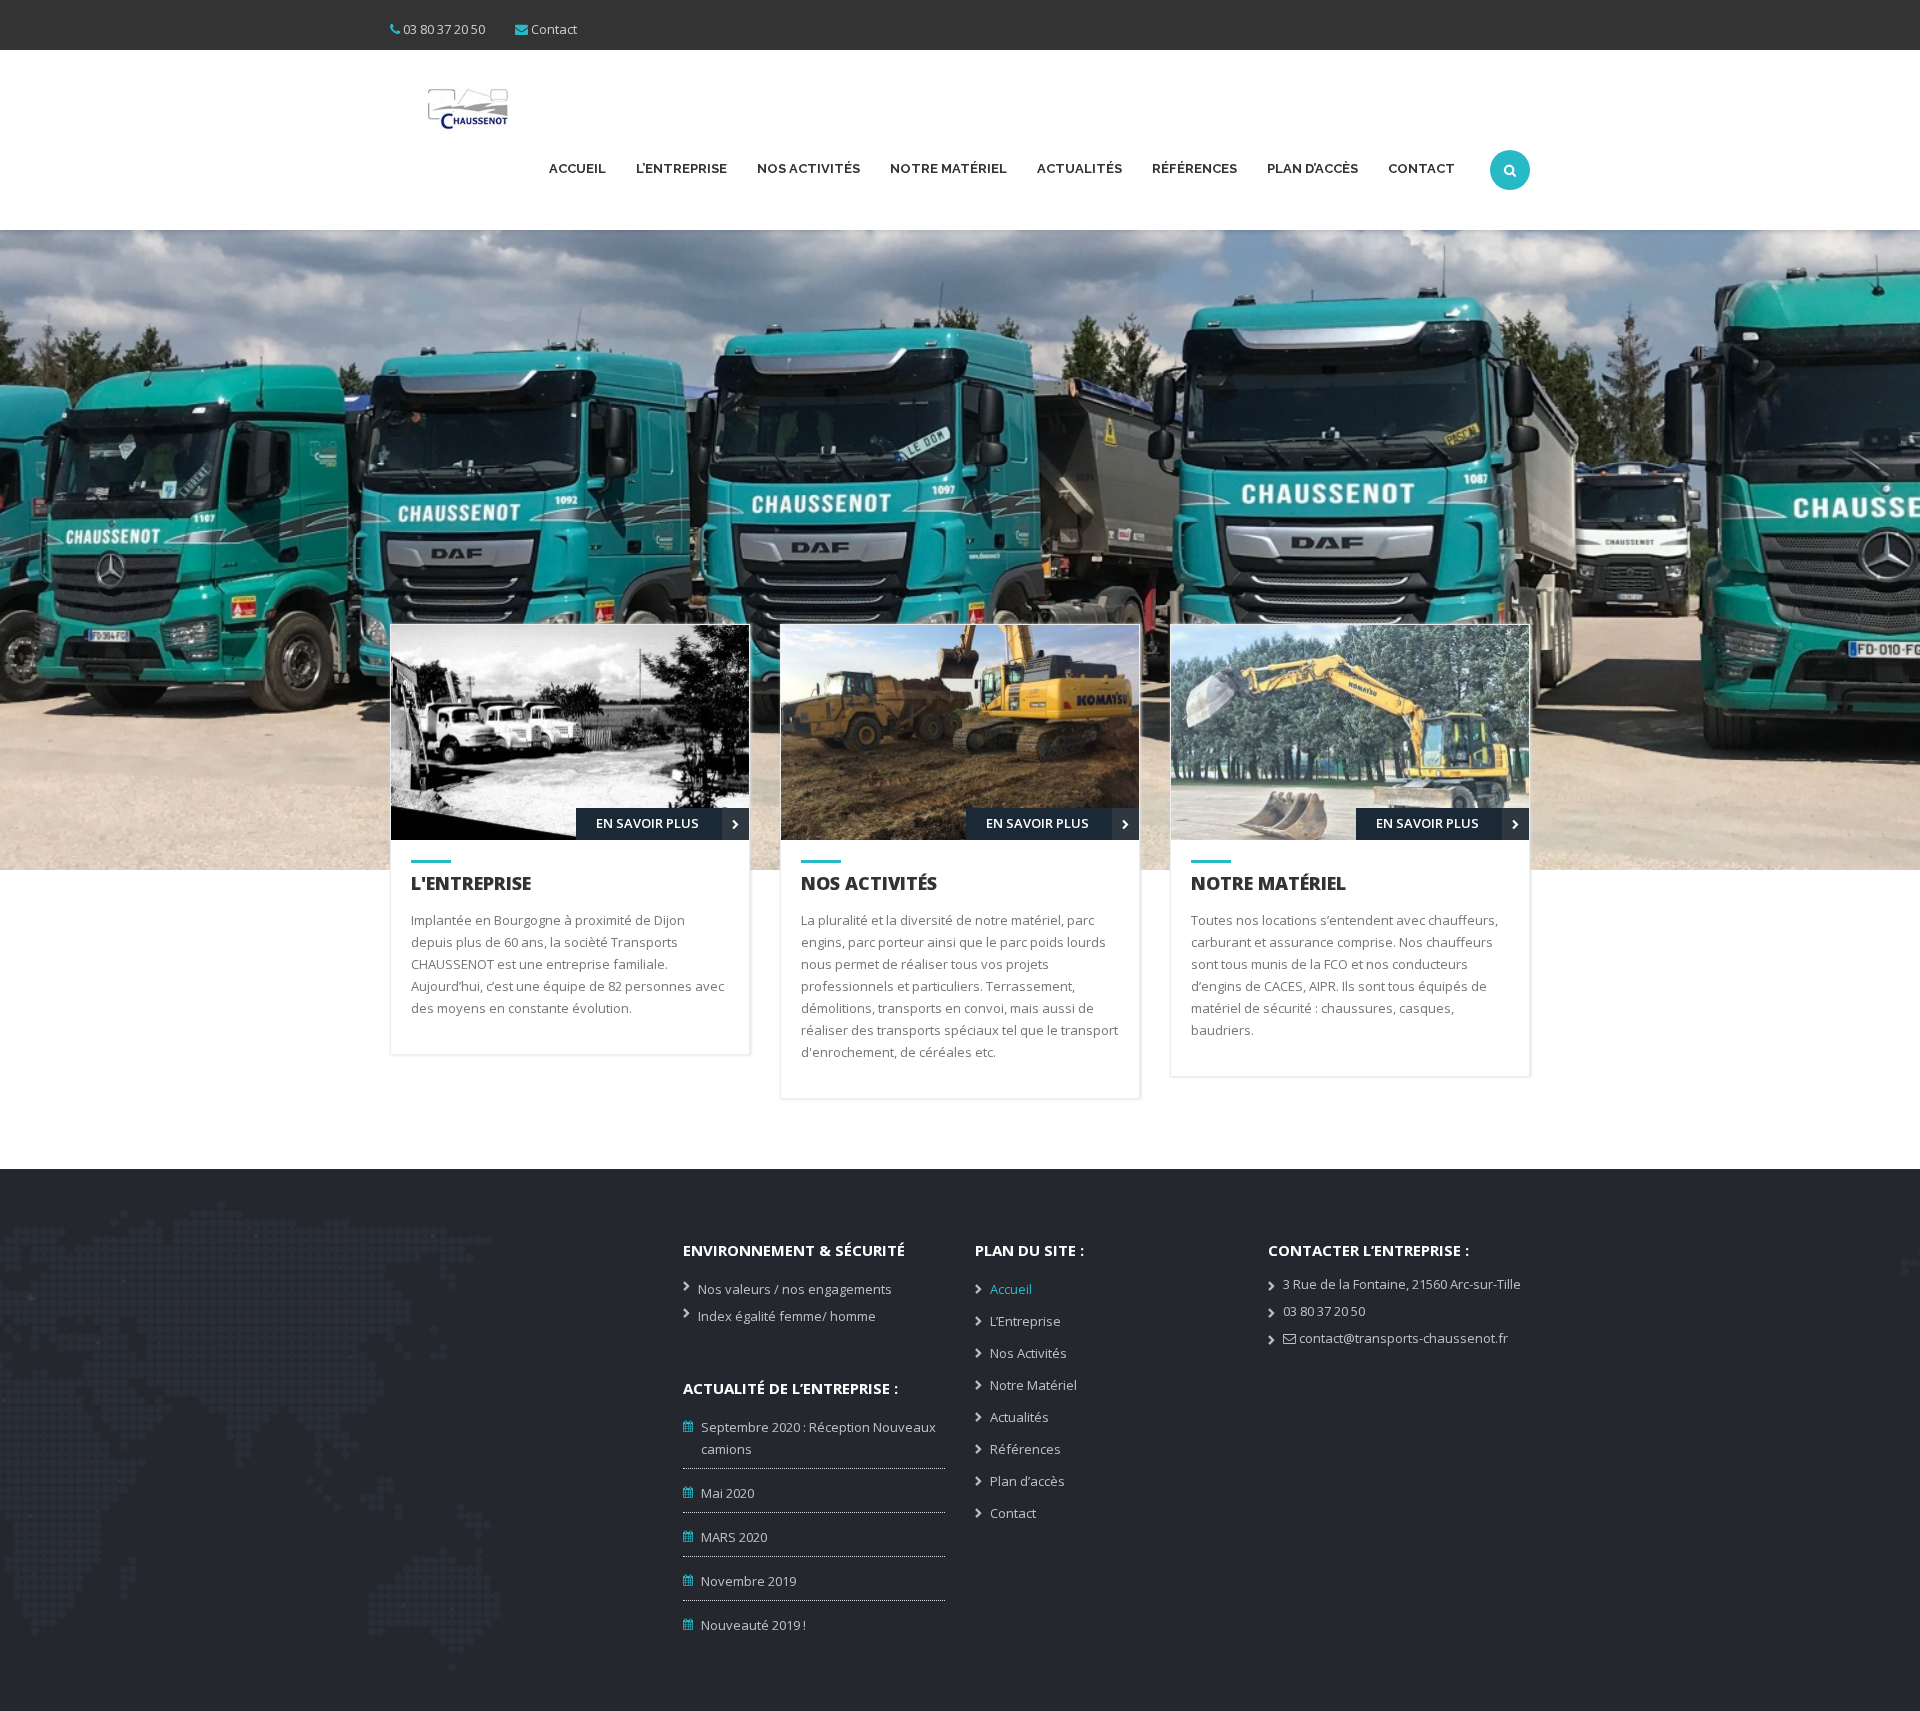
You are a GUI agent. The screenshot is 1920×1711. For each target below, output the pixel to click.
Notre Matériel (948, 168)
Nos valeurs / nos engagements (795, 1289)
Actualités (1079, 168)
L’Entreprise (681, 168)
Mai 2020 (727, 1493)
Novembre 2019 (748, 1581)
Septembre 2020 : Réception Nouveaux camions (818, 1438)
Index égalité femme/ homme (787, 1316)
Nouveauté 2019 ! (753, 1625)
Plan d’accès (1312, 168)
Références (1194, 168)
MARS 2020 (734, 1537)
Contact (554, 29)
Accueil (577, 168)
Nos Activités (808, 168)
